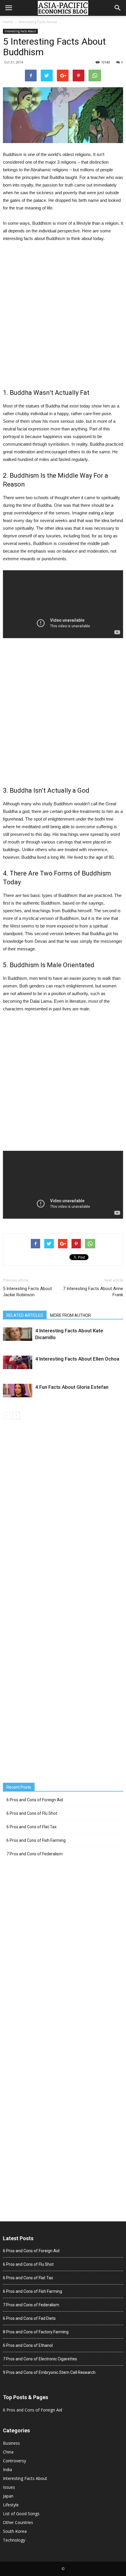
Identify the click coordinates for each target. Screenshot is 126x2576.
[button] (118, 8)
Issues (9, 2487)
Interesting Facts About (38, 22)
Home (8, 22)
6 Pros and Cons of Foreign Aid (35, 1800)
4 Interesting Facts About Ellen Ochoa (77, 1359)
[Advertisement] (63, 315)
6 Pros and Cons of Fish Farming (36, 1840)
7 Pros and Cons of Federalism (35, 1854)
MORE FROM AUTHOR (70, 1315)
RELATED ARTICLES (25, 1315)
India (7, 2469)
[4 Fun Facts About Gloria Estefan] (18, 1391)
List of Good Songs (21, 2514)
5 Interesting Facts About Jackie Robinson (27, 1292)
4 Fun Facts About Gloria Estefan (72, 1387)
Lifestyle (11, 2505)
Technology (14, 2540)
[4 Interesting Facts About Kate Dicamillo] (18, 1334)
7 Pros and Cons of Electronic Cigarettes (40, 2359)
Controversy (15, 2461)
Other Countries (18, 2522)
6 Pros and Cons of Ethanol (28, 2345)
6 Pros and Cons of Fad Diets (29, 2318)
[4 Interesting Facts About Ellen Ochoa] (18, 1362)
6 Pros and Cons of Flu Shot (32, 1813)
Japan (8, 2496)
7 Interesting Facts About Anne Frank (93, 1292)
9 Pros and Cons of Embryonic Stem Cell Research (49, 2372)
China (8, 2452)
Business (11, 2443)
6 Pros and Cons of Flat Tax (31, 1827)
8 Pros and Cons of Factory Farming (36, 2332)
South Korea (15, 2531)
